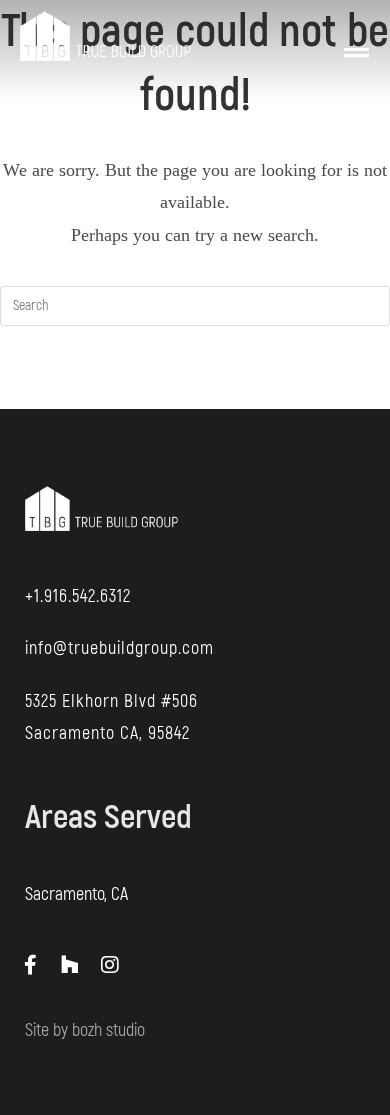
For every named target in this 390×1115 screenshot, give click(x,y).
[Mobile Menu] (357, 36)
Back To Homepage (195, 387)
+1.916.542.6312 (78, 596)
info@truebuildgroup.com (119, 648)
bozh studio (108, 1030)
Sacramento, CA (76, 894)
